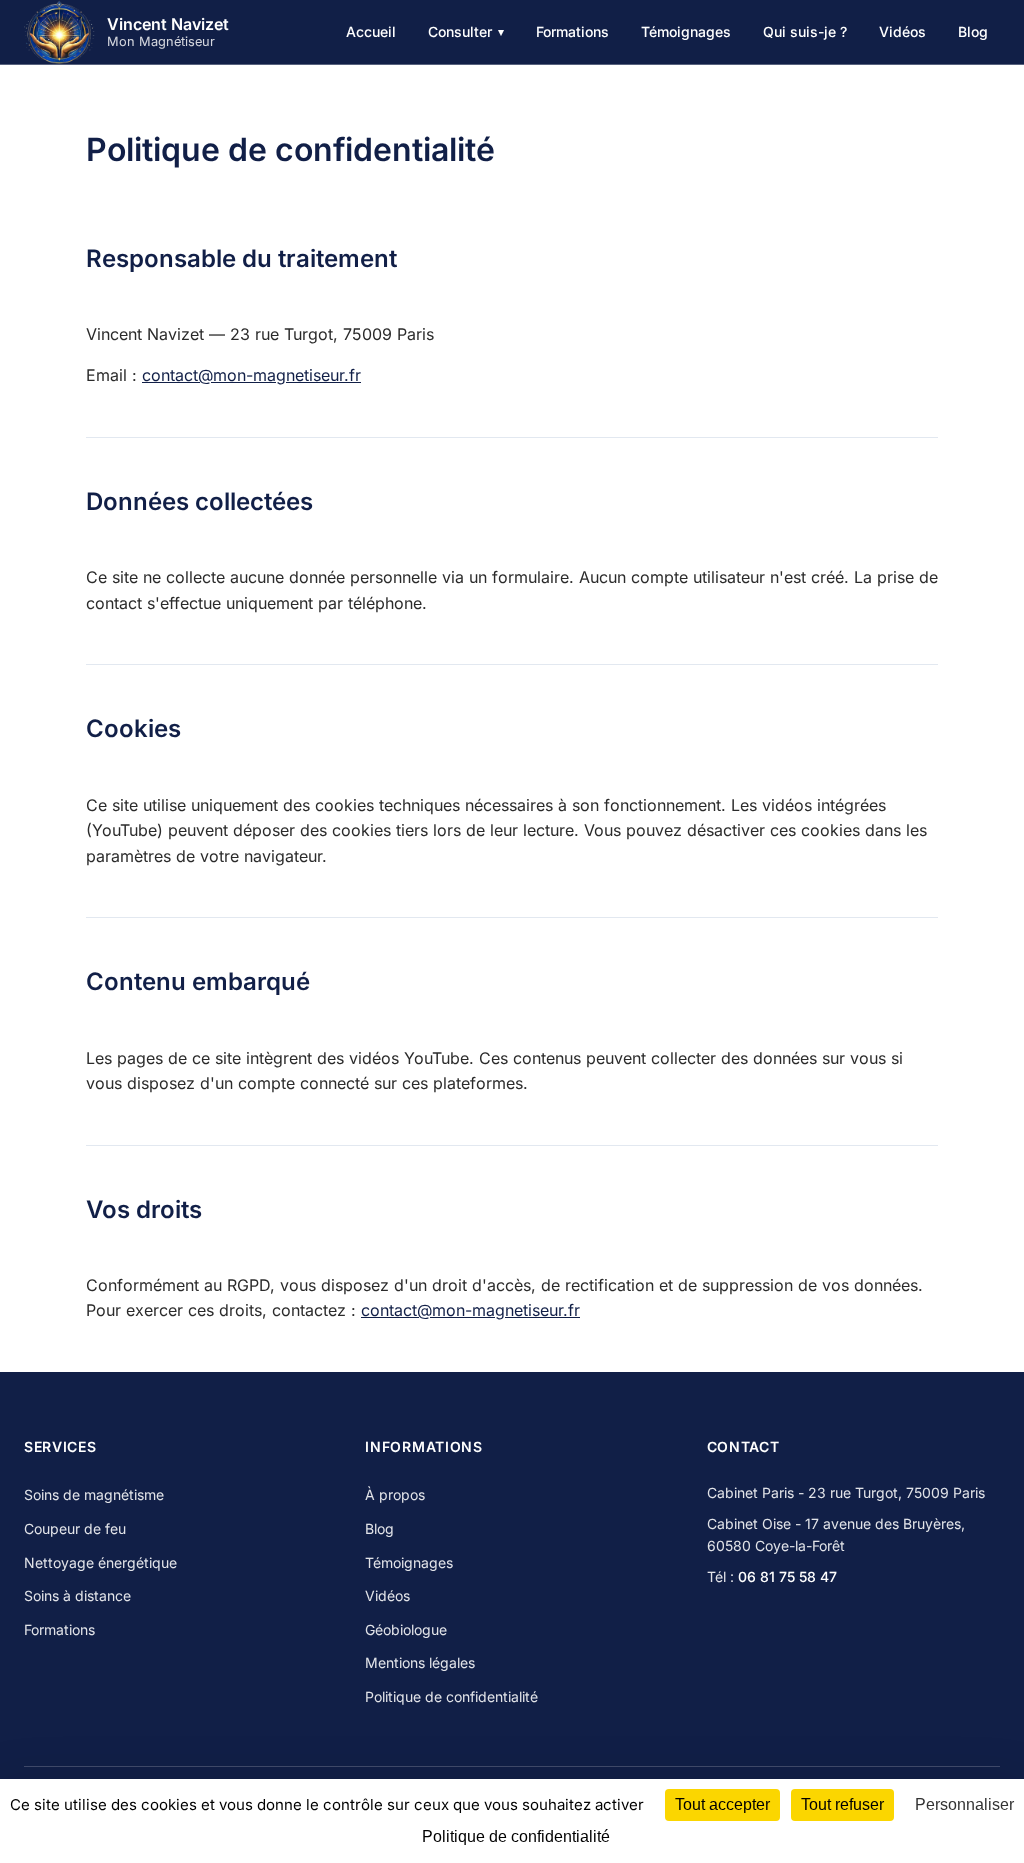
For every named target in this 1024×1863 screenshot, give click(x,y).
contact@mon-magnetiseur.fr (251, 375)
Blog (973, 31)
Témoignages (686, 31)
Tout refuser (842, 1804)
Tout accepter (722, 1804)
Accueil (371, 31)
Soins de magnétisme (94, 1494)
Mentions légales (420, 1662)
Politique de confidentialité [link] (516, 1836)
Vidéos (902, 31)
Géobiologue (406, 1629)
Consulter (466, 31)
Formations (572, 31)
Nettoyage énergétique (100, 1562)
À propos (395, 1494)
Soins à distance (77, 1595)
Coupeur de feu (75, 1528)
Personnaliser (964, 1804)
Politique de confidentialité (451, 1696)
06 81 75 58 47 (787, 1576)
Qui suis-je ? (805, 31)
